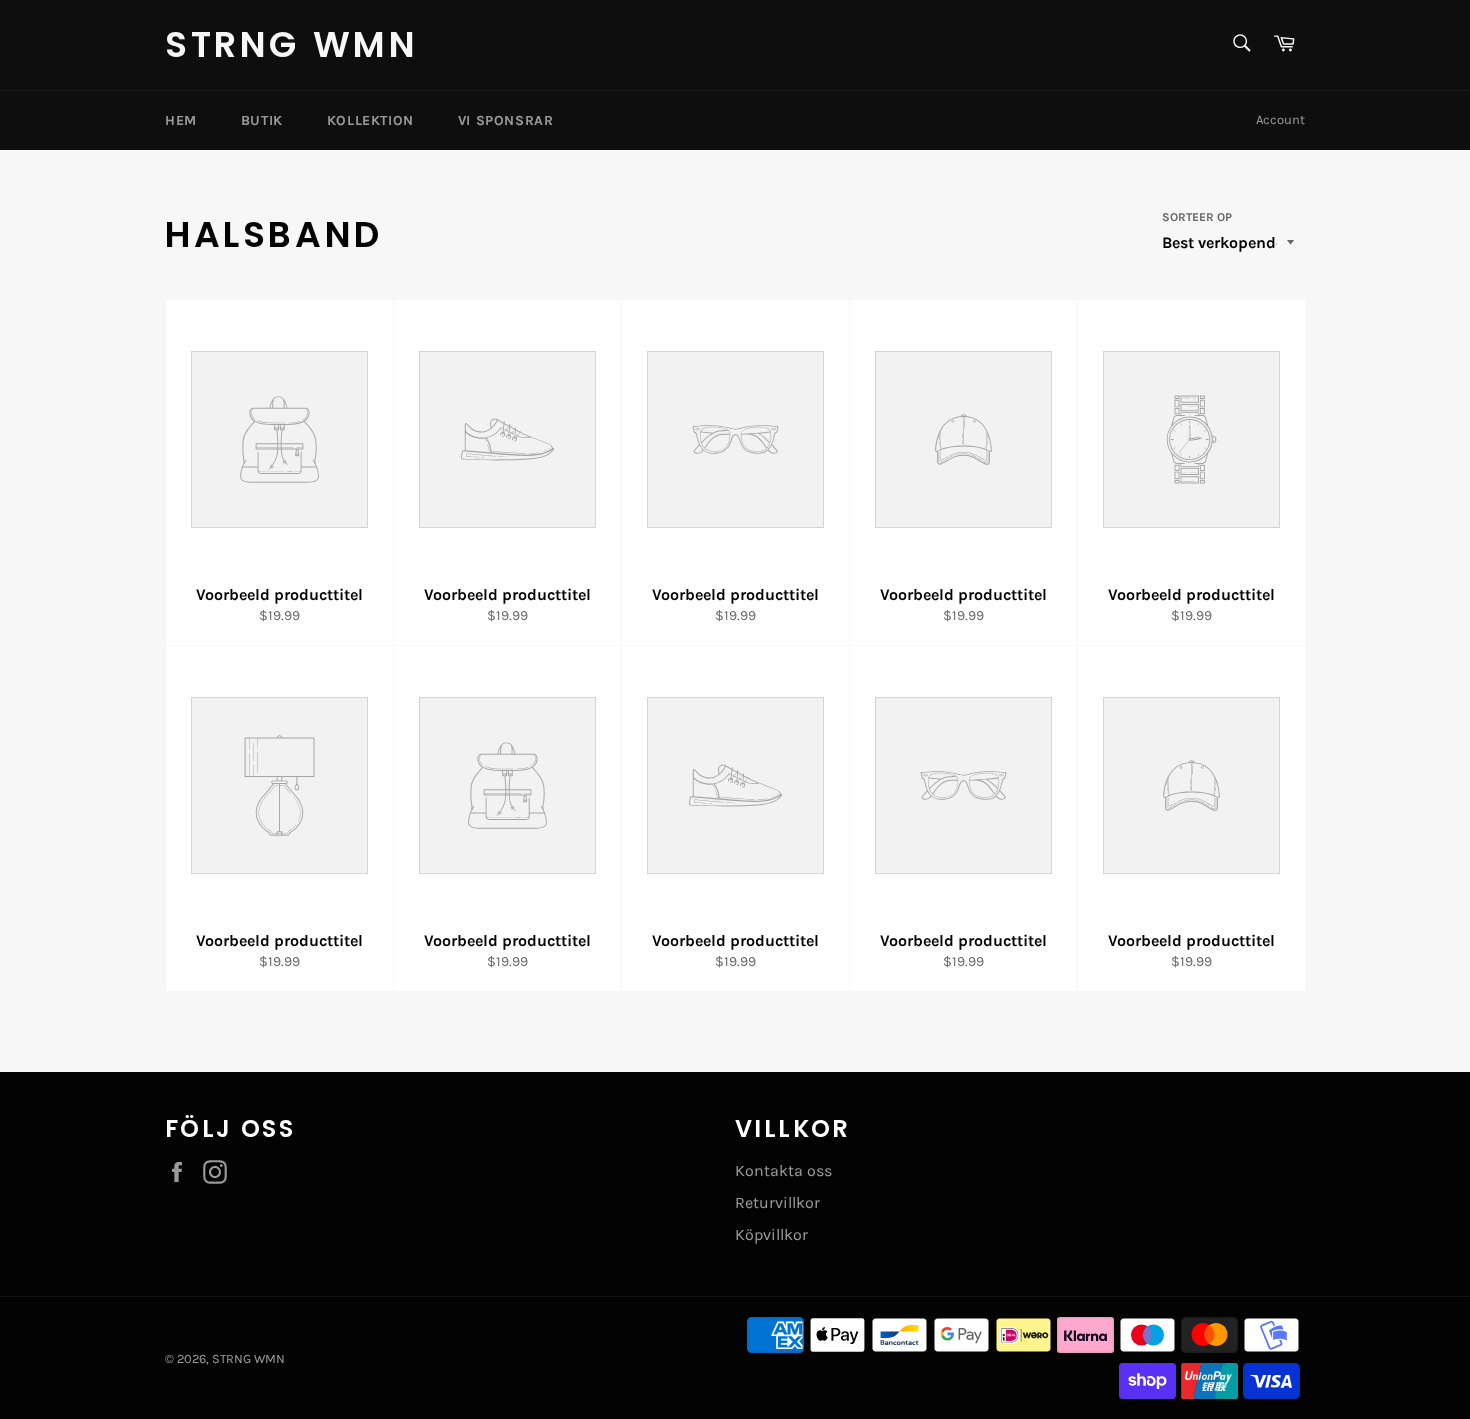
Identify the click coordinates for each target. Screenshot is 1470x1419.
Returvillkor (777, 1202)
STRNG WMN (291, 45)
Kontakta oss (783, 1170)
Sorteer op (1197, 217)
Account (1280, 119)
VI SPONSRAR (506, 120)
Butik (262, 120)
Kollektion (370, 120)
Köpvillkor (771, 1234)
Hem (181, 120)
